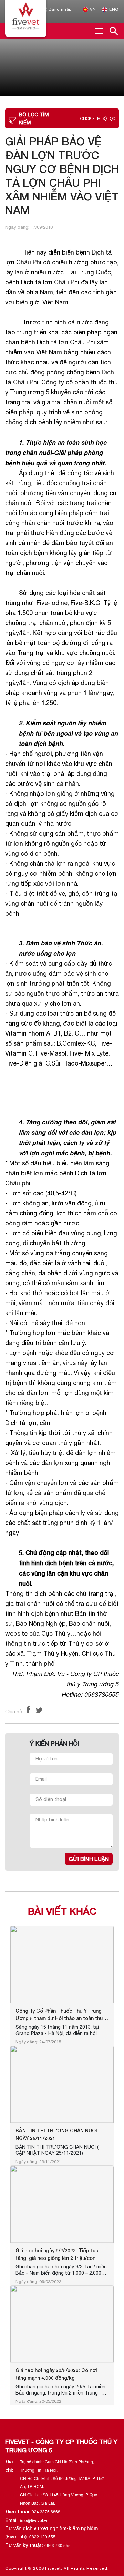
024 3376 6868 (46, 2511)
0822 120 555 (42, 2537)
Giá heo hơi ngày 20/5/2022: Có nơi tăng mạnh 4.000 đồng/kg (56, 2374)
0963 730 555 (58, 2545)
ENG (113, 9)
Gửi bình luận (89, 1859)
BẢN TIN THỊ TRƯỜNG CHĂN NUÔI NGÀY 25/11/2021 (56, 2134)
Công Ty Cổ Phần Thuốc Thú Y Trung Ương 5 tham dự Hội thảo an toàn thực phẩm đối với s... (61, 2015)
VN (92, 9)
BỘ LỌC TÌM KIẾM (67, 118)
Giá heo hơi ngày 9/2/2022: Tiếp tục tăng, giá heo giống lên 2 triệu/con (57, 2254)
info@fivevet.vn (34, 2520)
